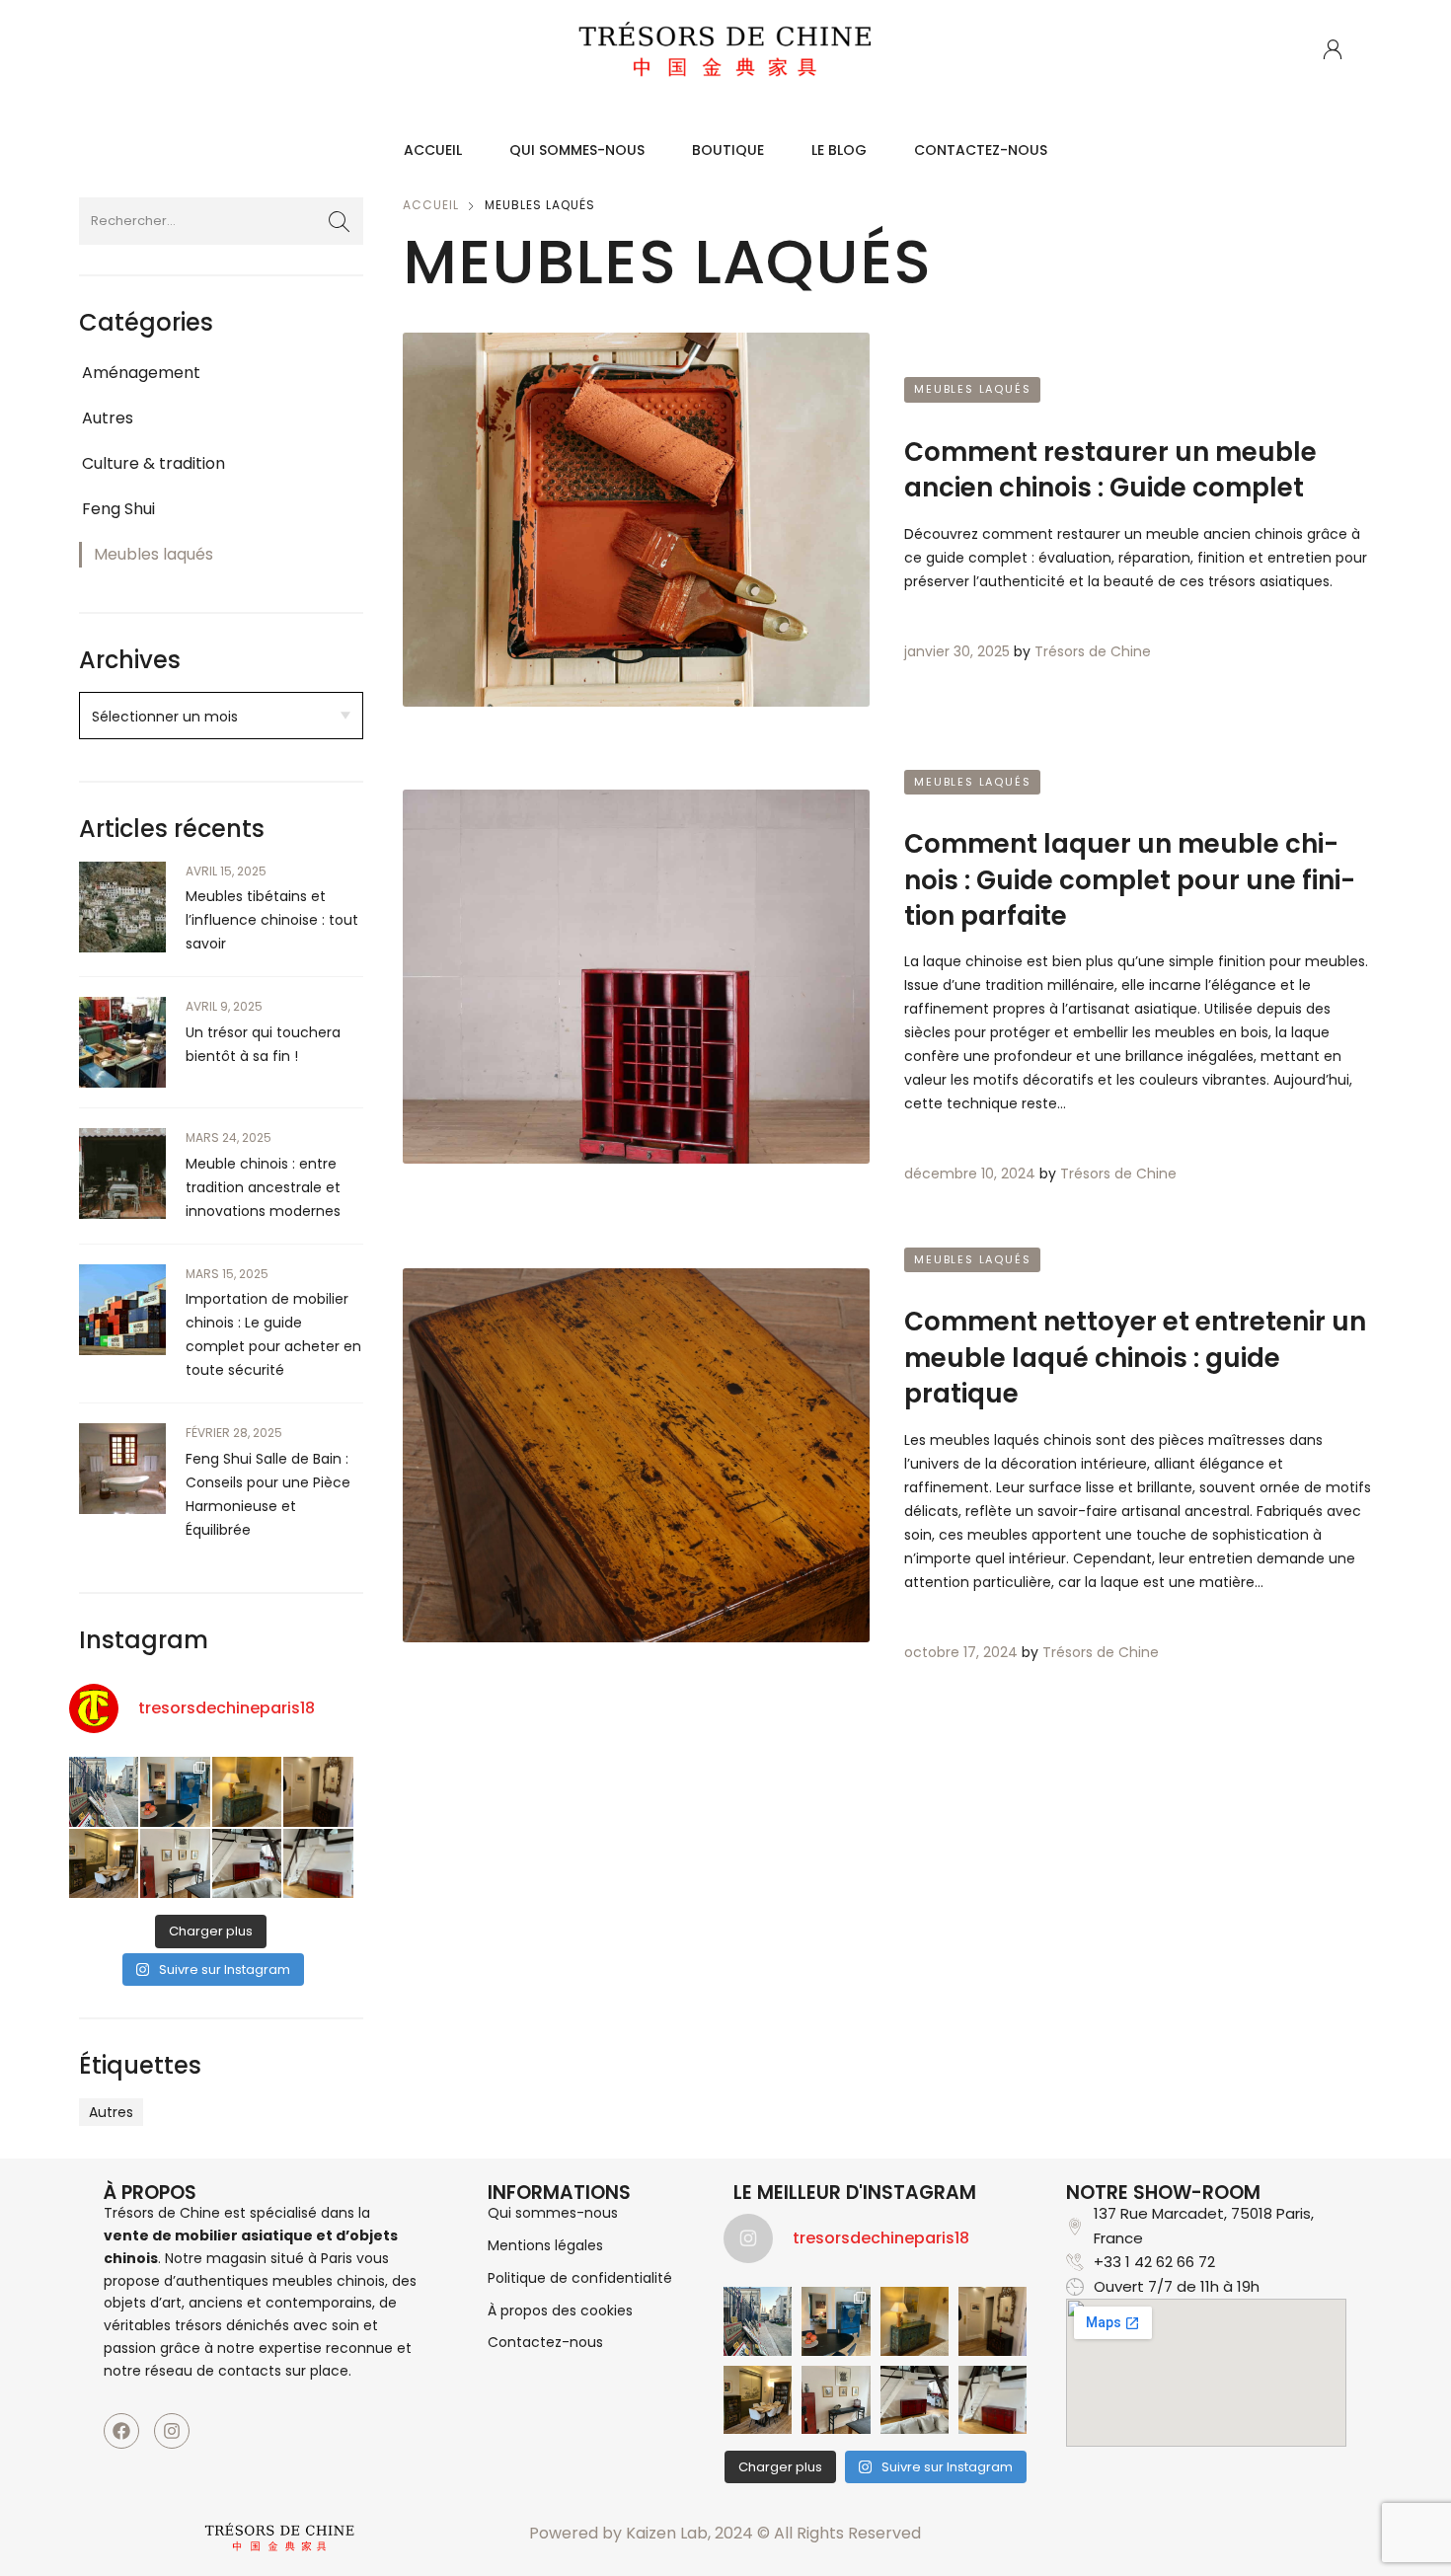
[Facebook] (121, 2431)
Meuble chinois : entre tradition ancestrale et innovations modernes (263, 1187)
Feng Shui (118, 509)
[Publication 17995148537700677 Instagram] (104, 1863)
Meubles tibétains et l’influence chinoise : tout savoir (272, 920)
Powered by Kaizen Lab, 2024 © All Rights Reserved (725, 2533)
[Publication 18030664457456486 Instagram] (175, 1791)
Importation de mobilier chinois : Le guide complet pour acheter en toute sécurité (273, 1334)
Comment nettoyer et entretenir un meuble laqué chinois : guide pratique (1135, 1358)
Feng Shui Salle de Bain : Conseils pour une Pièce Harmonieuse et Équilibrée (268, 1494)
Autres (108, 418)
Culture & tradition (153, 463)
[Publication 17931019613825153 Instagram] (247, 1791)
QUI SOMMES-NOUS (577, 150)
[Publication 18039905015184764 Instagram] (104, 1791)
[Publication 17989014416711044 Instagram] (318, 1791)
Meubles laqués (153, 554)
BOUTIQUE (728, 150)
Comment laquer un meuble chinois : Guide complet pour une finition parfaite (1130, 880)
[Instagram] (172, 2431)
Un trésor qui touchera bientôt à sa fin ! (263, 1044)
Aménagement (141, 373)
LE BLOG (839, 150)
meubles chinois (329, 2281)
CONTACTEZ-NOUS (981, 150)
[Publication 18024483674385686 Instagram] (318, 1863)
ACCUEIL (433, 150)
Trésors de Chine (1093, 651)
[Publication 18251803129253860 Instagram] (175, 1863)
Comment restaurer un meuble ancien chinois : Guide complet (1110, 470)
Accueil (431, 205)
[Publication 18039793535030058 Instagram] (247, 1863)
